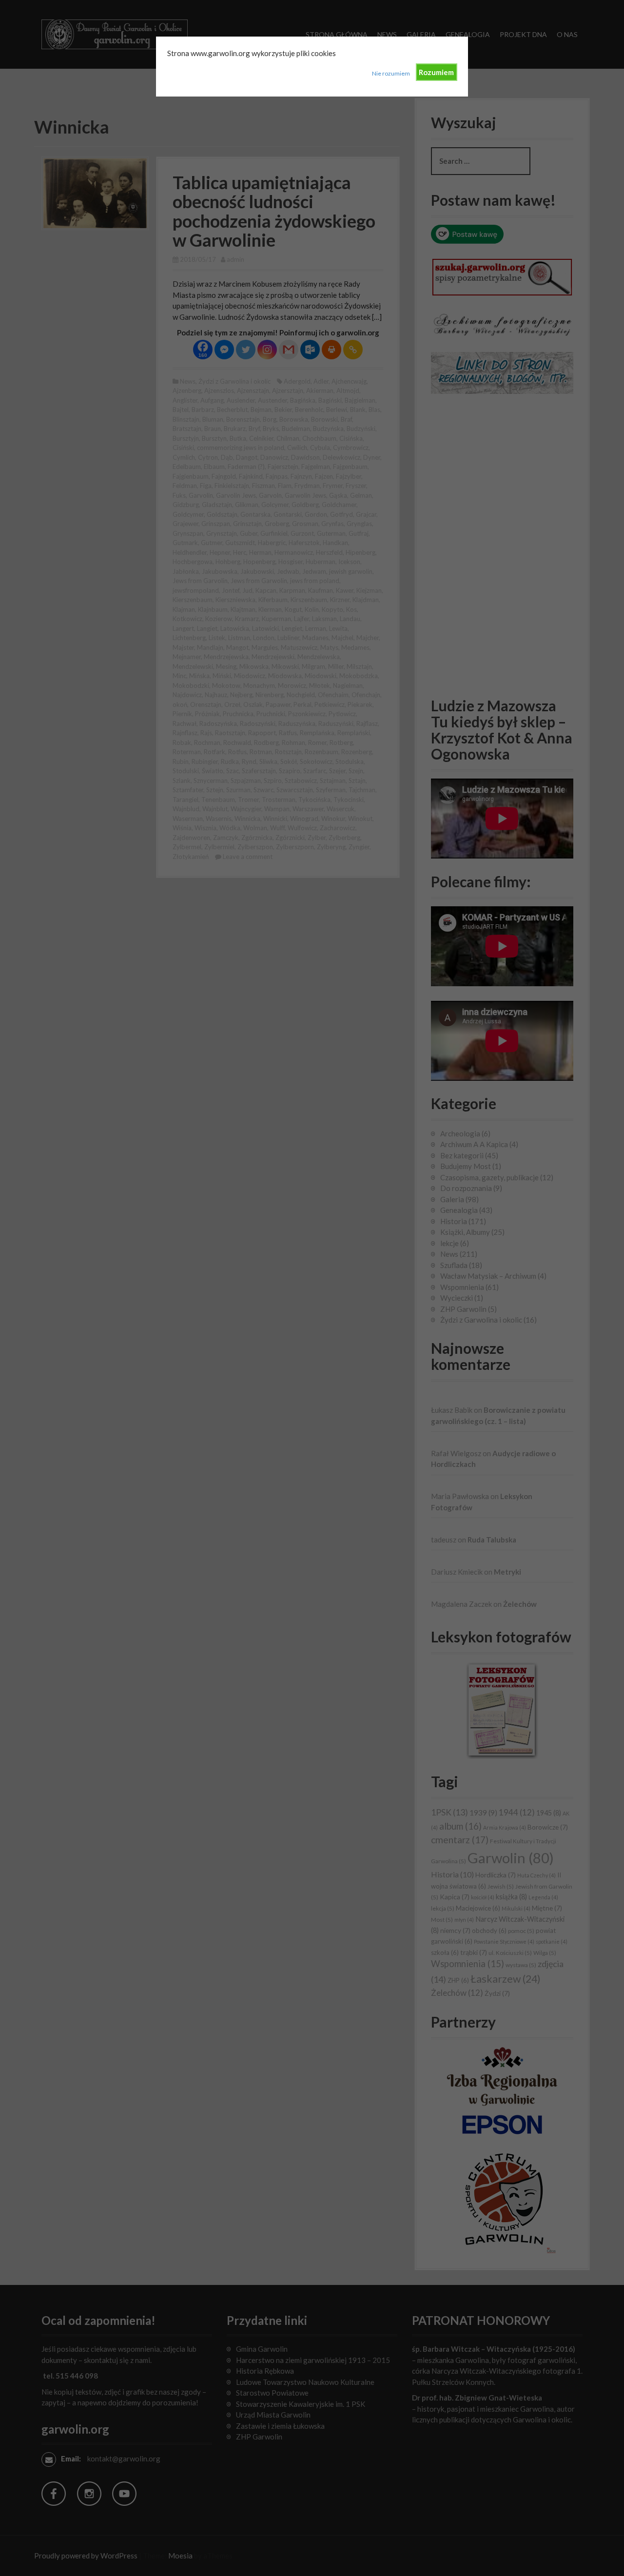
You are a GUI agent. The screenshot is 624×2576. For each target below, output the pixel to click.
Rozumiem (436, 72)
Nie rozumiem (391, 73)
